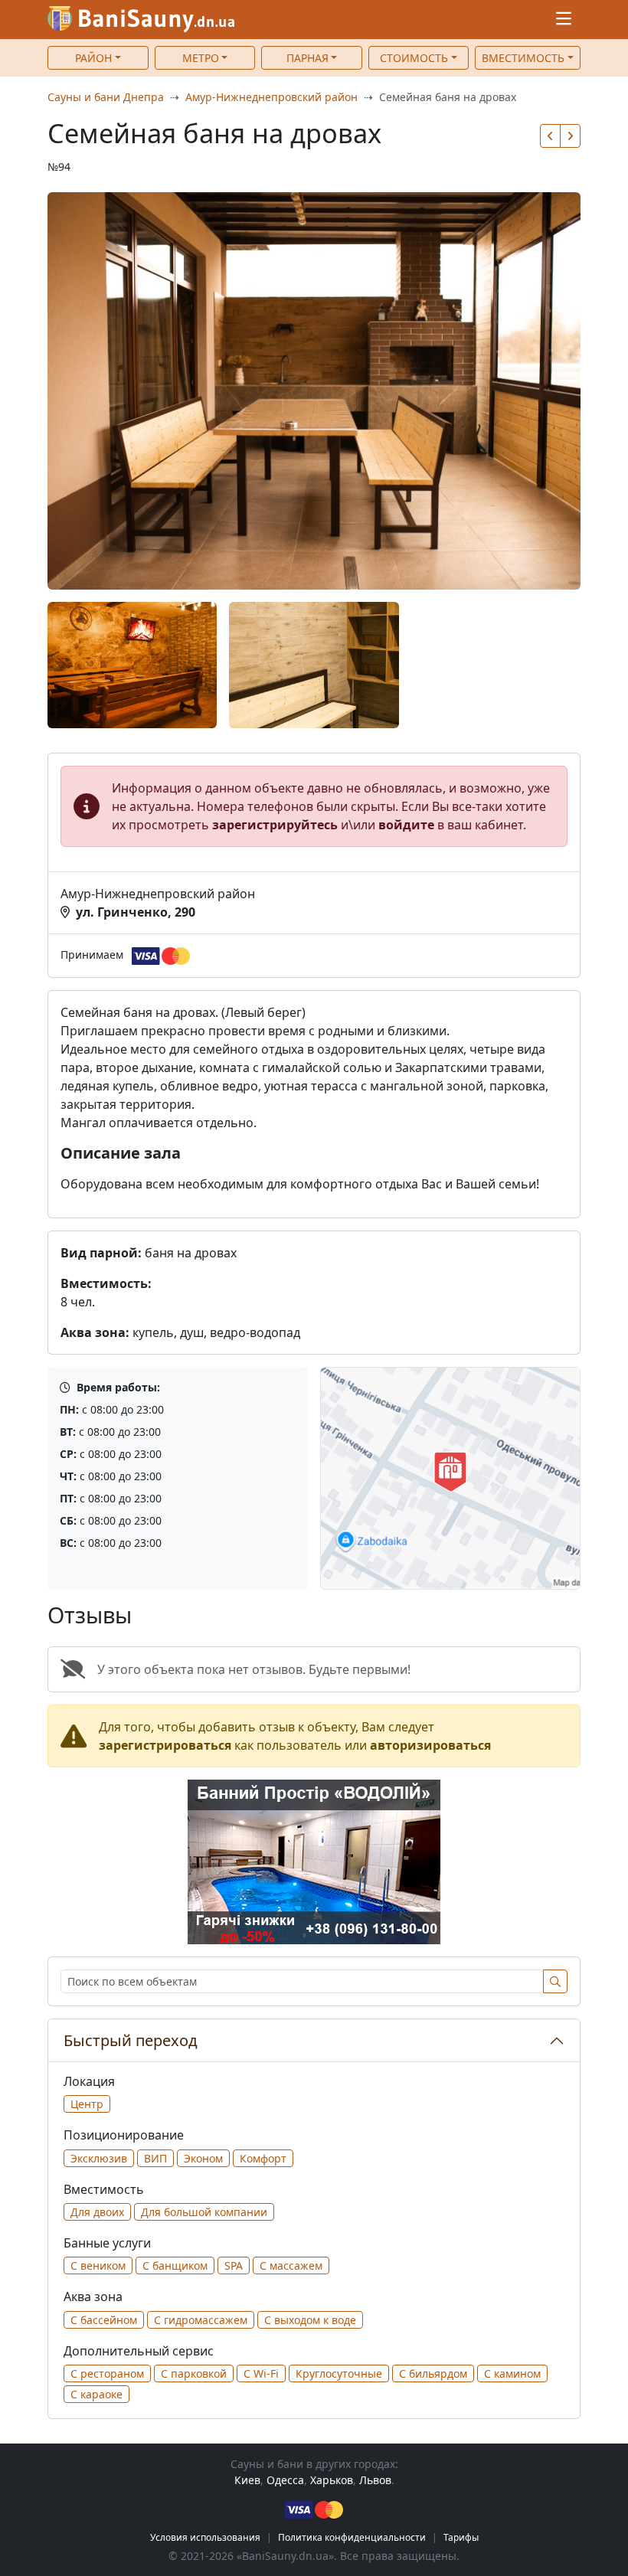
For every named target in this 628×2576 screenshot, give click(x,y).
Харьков (332, 2480)
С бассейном (104, 2320)
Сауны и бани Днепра (106, 97)
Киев (247, 2480)
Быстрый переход (131, 2040)
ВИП (155, 2158)
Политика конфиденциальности (352, 2537)
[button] (550, 136)
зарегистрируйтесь (275, 825)
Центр (87, 2104)
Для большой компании (204, 2212)
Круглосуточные (339, 2373)
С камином (512, 2373)
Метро (201, 58)
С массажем (291, 2265)
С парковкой (194, 2373)
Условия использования (205, 2537)
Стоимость (414, 58)
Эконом (203, 2158)
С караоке (96, 2394)
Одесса (285, 2480)
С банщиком (175, 2265)
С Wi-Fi (261, 2373)
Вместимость (523, 58)
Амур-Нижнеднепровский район (271, 97)
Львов (375, 2480)
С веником (98, 2265)
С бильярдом (433, 2373)
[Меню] (564, 20)
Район (93, 58)
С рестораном (107, 2373)
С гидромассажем (201, 2320)
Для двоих (97, 2212)
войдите (406, 825)
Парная (307, 58)
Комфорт (263, 2158)
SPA (234, 2265)
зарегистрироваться (165, 1745)
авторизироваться (430, 1745)
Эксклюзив (99, 2158)
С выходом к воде (310, 2320)
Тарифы (461, 2537)
